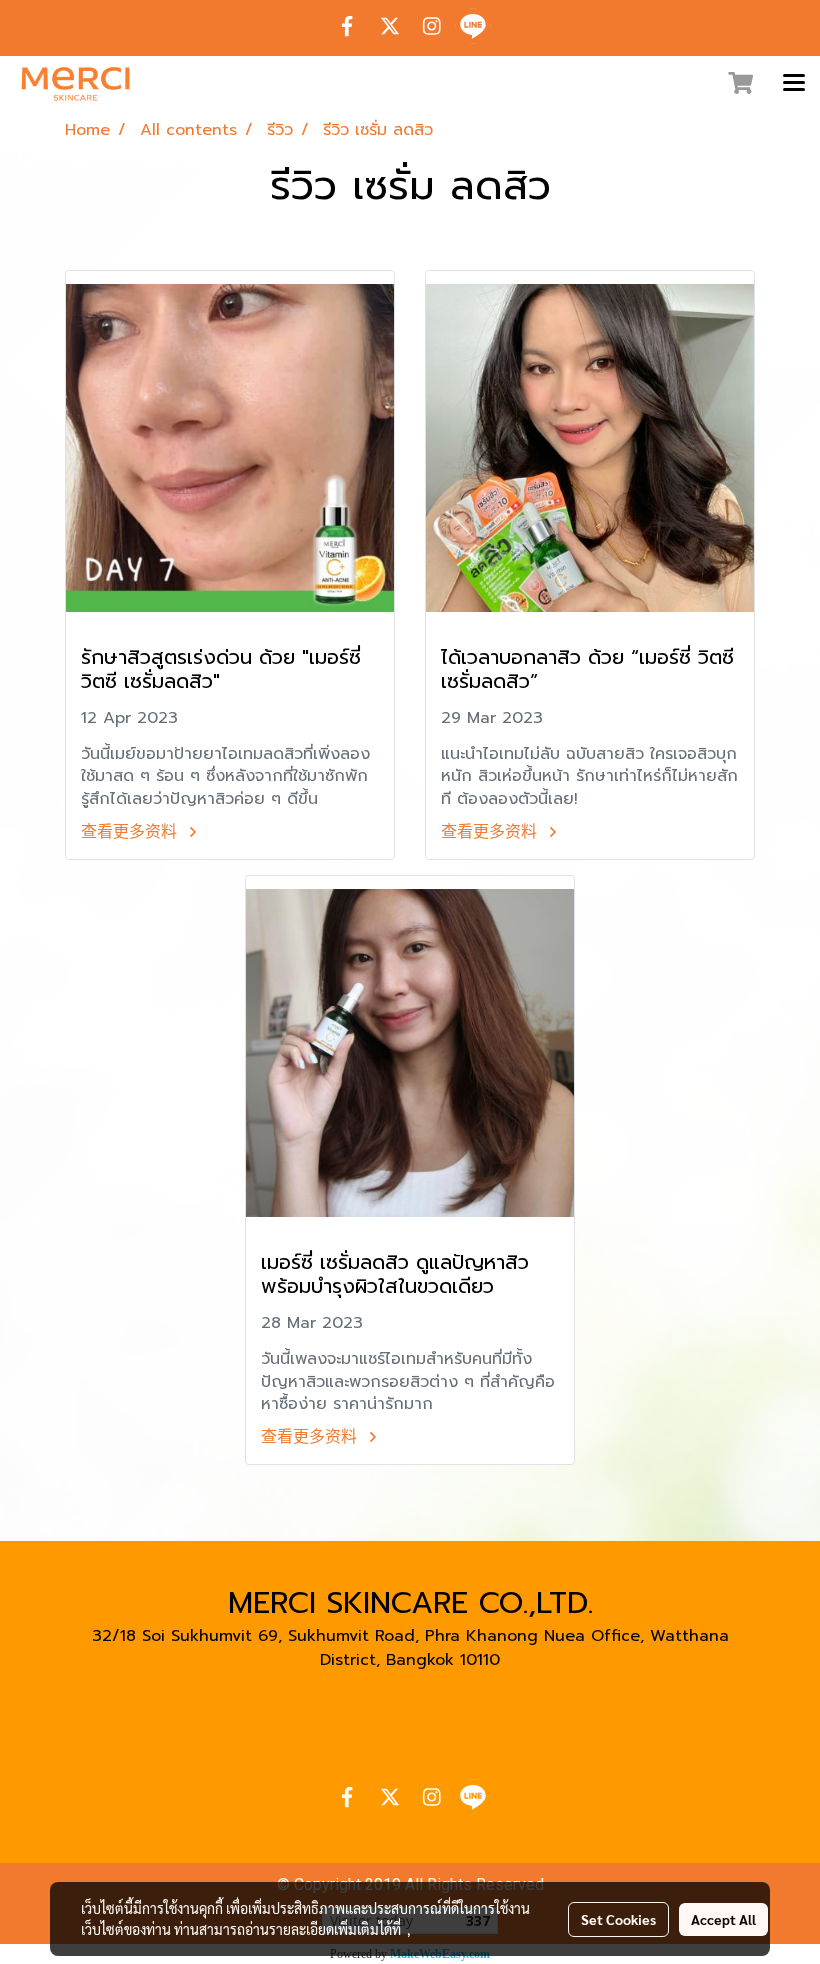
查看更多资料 (132, 832)
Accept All (723, 1919)
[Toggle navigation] (794, 84)
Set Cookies (618, 1919)
